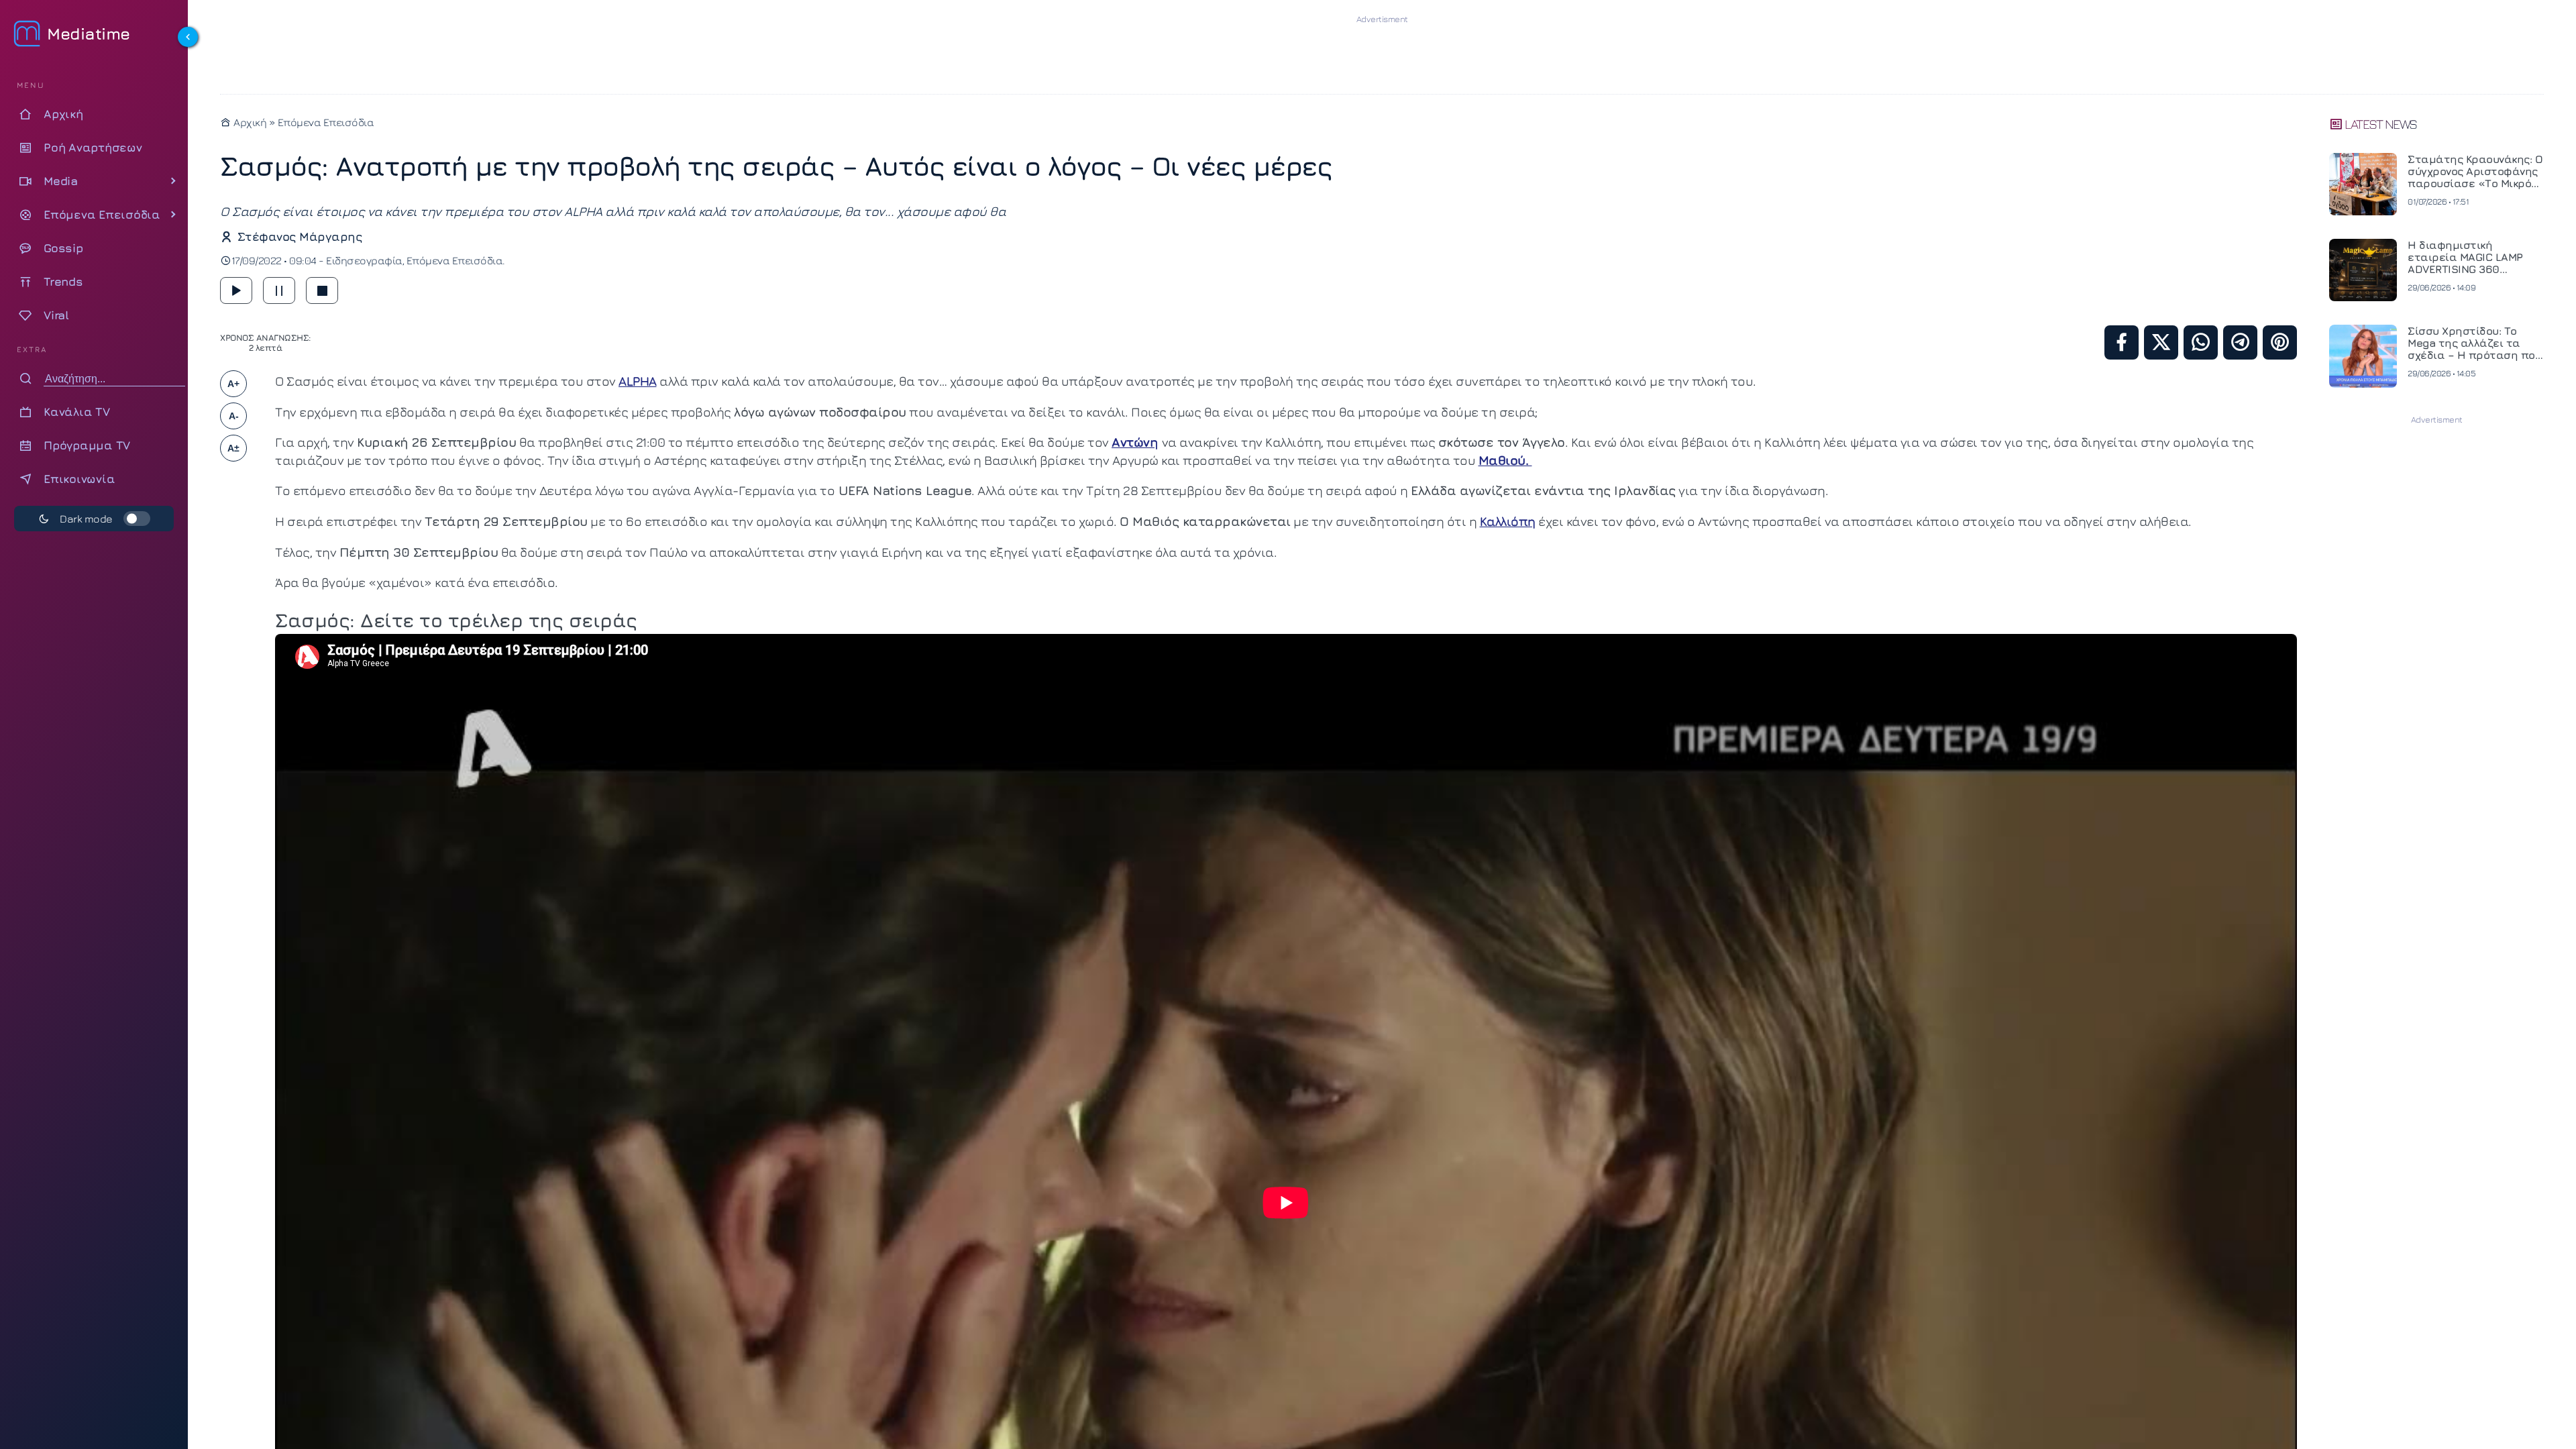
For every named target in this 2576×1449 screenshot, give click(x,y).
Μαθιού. (1505, 460)
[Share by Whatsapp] (2201, 342)
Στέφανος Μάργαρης (300, 236)
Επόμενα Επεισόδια (326, 122)
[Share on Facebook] (2122, 342)
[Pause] (279, 290)
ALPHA (638, 381)
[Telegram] (2240, 342)
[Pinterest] (2280, 342)
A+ (233, 384)
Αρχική (249, 122)
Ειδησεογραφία (364, 260)
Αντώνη (1135, 442)
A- (234, 416)
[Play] (236, 290)
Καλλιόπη (1508, 521)
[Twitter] (2161, 342)
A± (233, 448)
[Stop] (322, 290)
